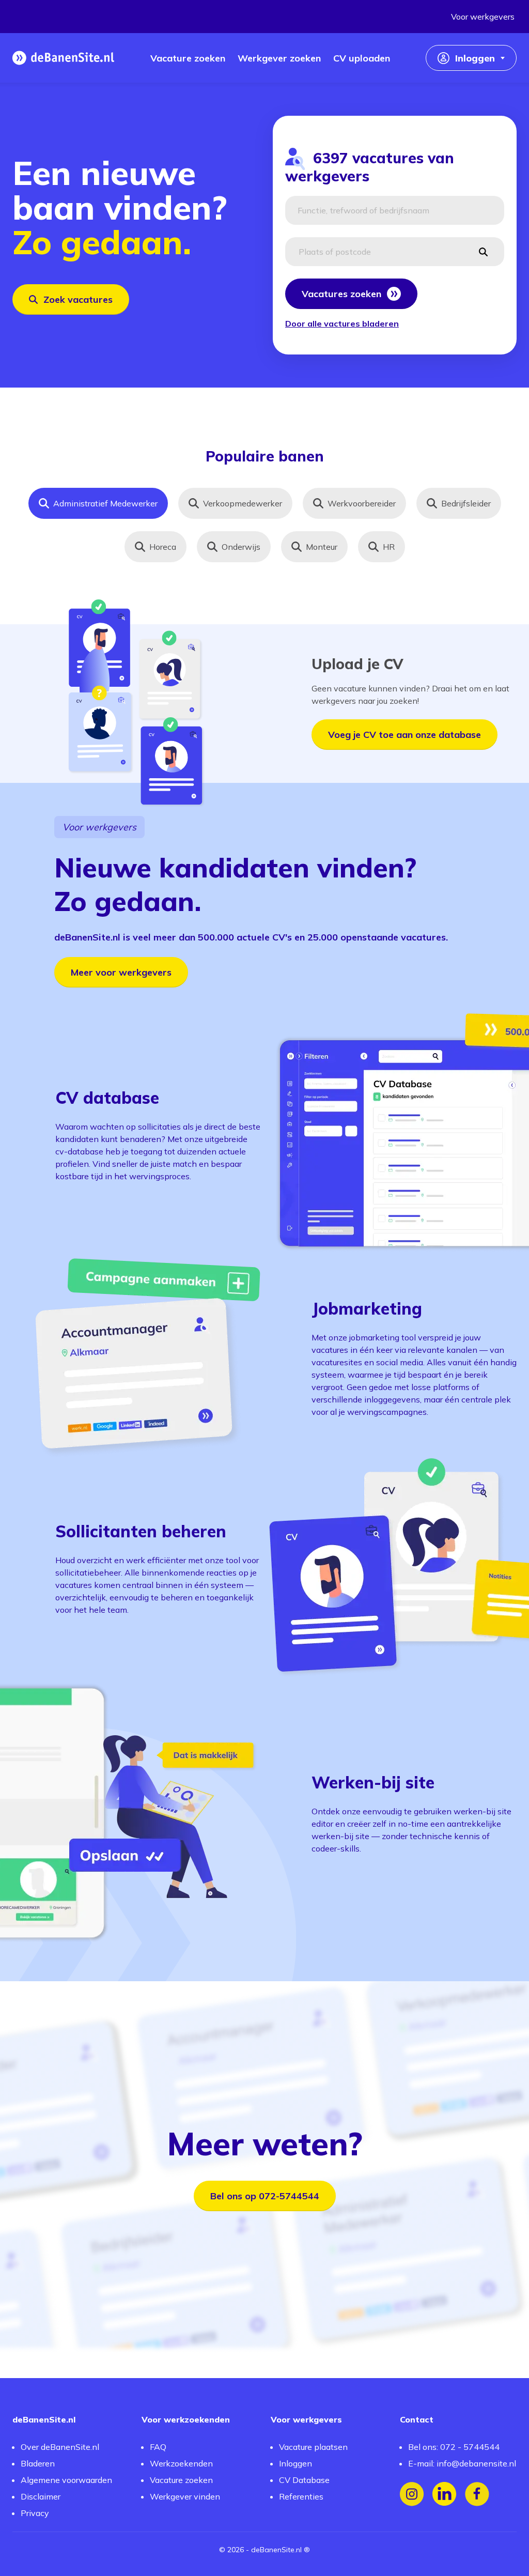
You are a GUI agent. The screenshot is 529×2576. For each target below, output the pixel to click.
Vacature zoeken (181, 2480)
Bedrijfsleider (466, 503)
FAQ (158, 2447)
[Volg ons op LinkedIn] (445, 2494)
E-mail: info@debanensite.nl (462, 2463)
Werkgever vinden (185, 2496)
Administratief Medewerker (105, 503)
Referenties (301, 2496)
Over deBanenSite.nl (60, 2447)
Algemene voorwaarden (66, 2480)
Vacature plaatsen (313, 2447)
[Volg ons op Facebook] (477, 2494)
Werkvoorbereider (362, 503)
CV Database (304, 2480)
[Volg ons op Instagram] (412, 2494)
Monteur (322, 547)
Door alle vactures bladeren (342, 323)
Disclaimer (41, 2496)
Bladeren (38, 2463)
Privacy (35, 2513)
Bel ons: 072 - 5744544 (454, 2447)
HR (389, 547)
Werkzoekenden (181, 2463)
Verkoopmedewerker (243, 503)
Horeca (163, 547)
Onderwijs (241, 547)
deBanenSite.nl (276, 2550)
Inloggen (295, 2463)
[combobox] (395, 210)
